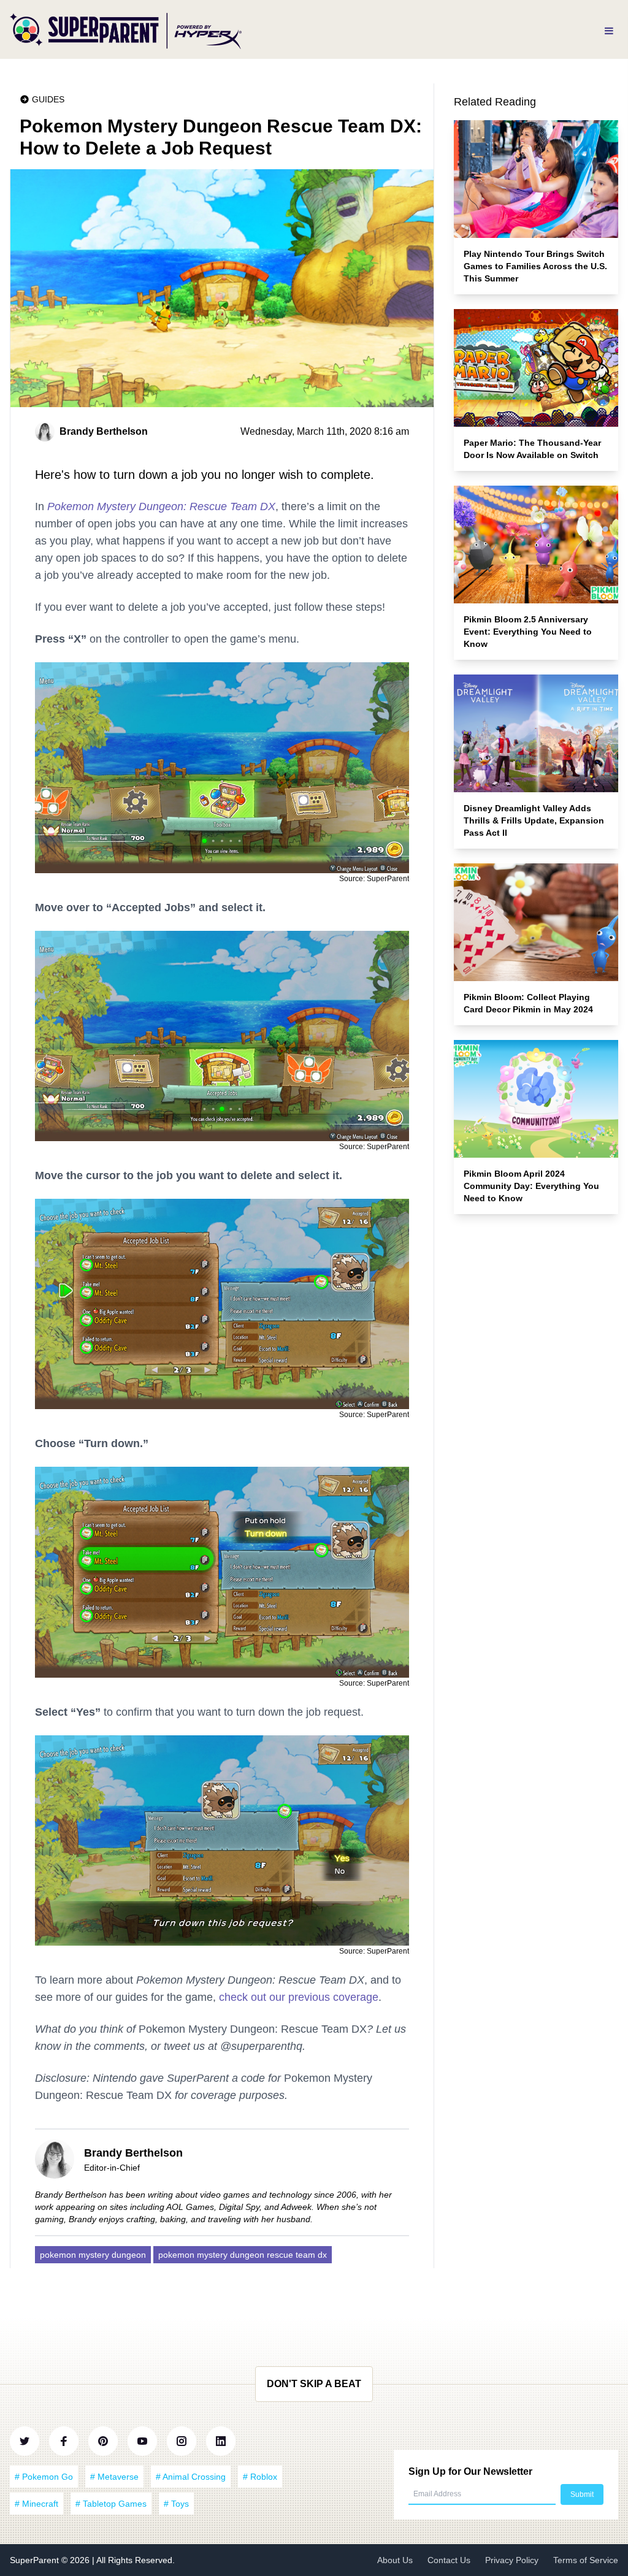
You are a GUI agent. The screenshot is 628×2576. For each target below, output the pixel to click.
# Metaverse (114, 2477)
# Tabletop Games (111, 2504)
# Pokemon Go (44, 2477)
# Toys (176, 2504)
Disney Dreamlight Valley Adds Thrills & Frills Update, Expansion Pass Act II (534, 820)
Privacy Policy (512, 2560)
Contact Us (449, 2560)
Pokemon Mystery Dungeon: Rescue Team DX (161, 506)
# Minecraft (36, 2504)
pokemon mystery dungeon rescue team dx (243, 2255)
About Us (395, 2560)
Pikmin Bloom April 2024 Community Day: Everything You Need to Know (531, 1186)
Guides (48, 99)
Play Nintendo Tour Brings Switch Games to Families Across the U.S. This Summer (535, 266)
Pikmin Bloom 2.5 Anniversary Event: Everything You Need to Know (528, 632)
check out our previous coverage (299, 1997)
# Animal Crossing (191, 2477)
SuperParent (36, 2560)
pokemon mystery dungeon (93, 2255)
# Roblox (260, 2477)
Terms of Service (586, 2560)
